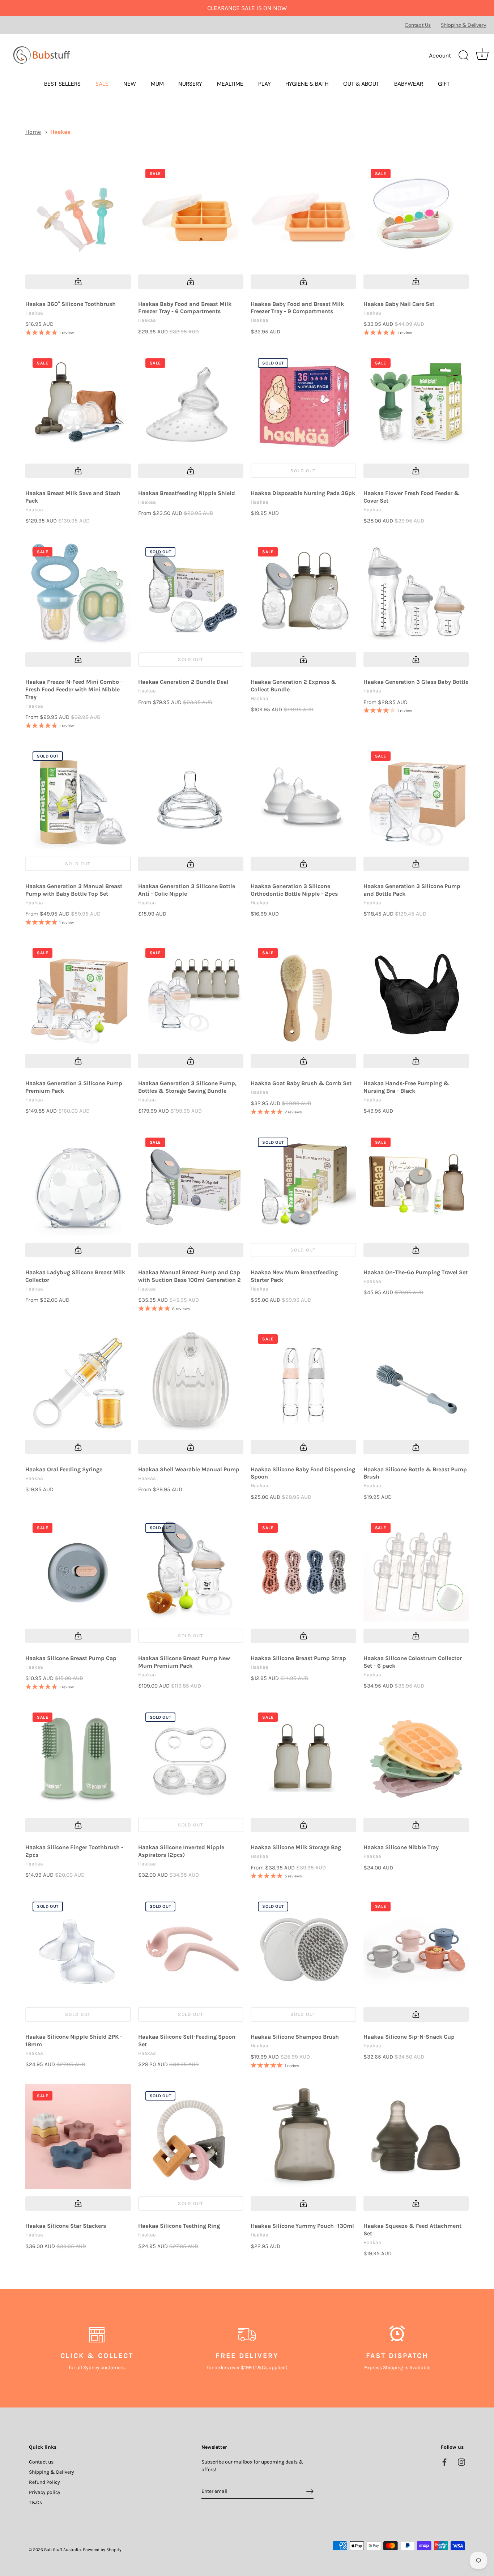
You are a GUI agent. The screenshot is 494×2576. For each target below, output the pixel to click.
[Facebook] (444, 2462)
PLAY (265, 84)
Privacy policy (45, 2492)
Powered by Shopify (102, 2550)
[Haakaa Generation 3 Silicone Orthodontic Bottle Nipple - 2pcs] (303, 797)
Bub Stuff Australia (63, 2550)
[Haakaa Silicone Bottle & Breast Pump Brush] (416, 1380)
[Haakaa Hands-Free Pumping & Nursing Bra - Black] (416, 994)
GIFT (444, 84)
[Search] (464, 56)
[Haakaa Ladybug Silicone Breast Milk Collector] (78, 1183)
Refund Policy (44, 2482)
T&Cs (35, 2502)
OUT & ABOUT (361, 84)
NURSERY (190, 84)
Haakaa (60, 132)
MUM (157, 84)
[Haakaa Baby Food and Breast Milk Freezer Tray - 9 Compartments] (303, 214)
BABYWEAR (409, 84)
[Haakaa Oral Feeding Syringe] (78, 1380)
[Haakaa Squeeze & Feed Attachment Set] (416, 2137)
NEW (130, 84)
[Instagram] (461, 2462)
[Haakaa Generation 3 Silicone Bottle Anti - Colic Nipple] (191, 797)
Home (33, 132)
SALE (102, 84)
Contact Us (418, 25)
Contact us (41, 2462)
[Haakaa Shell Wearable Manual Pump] (191, 1380)
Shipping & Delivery (464, 25)
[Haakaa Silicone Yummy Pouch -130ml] (303, 2137)
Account (440, 56)
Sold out (303, 471)
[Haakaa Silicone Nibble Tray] (416, 1758)
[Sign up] (310, 2491)
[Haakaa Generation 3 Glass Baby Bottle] (416, 593)
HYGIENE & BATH (307, 84)
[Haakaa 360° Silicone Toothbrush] (78, 214)
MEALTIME (230, 84)
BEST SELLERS (62, 84)
